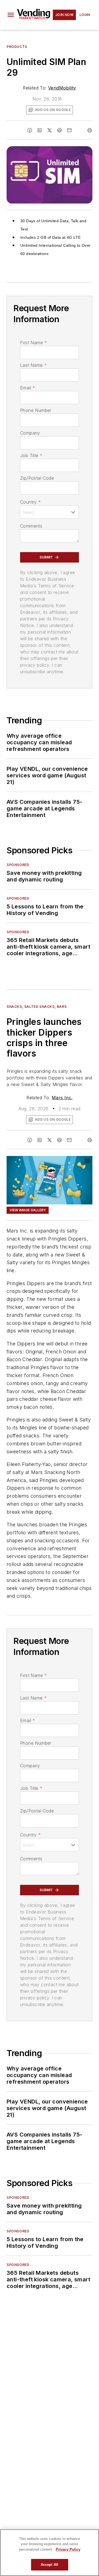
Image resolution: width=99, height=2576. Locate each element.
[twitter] (50, 130)
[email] (69, 130)
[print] (90, 130)
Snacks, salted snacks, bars (37, 1007)
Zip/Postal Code (37, 478)
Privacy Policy (68, 2549)
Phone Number (36, 410)
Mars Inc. (62, 1098)
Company (30, 433)
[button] (11, 15)
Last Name (33, 365)
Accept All (50, 2565)
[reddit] (59, 130)
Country (30, 502)
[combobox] (50, 512)
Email (28, 388)
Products (17, 47)
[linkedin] (40, 130)
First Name (33, 343)
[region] (50, 2553)
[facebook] (30, 130)
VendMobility (62, 88)
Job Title (31, 455)
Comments (31, 526)
